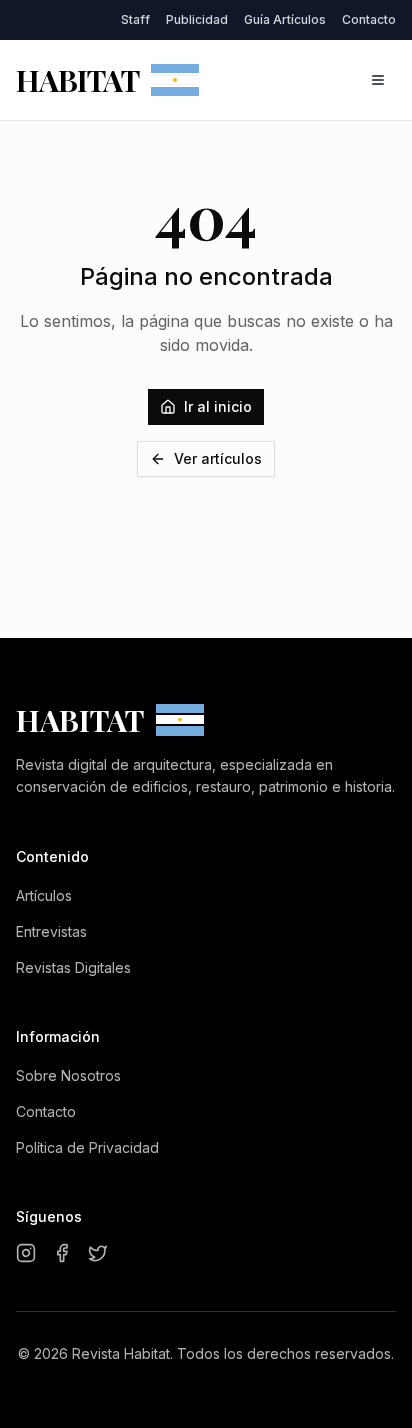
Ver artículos (218, 458)
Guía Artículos (285, 19)
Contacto (369, 19)
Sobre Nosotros (68, 1075)
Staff (135, 19)
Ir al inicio (218, 406)
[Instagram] (26, 1253)
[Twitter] (98, 1253)
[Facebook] (62, 1253)
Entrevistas (51, 931)
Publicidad (197, 19)
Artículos (44, 895)
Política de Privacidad (87, 1147)
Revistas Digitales (73, 967)
